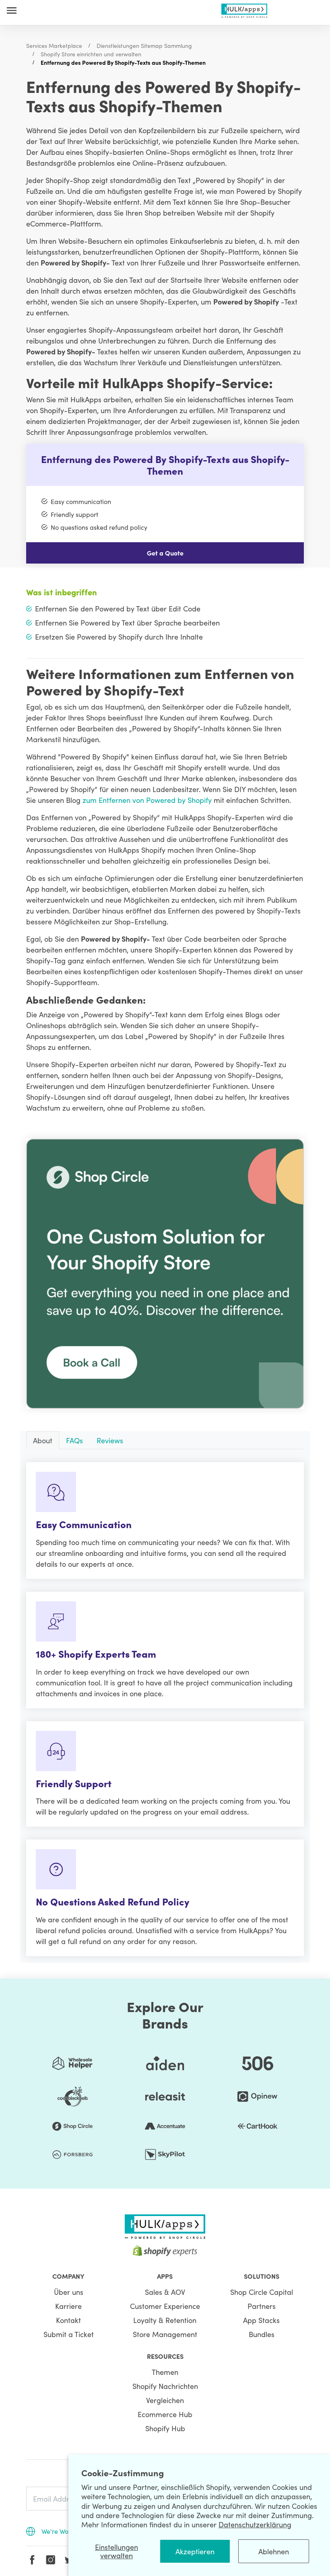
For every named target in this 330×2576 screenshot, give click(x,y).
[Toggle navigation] (12, 10)
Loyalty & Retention (165, 2320)
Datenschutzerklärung (255, 2524)
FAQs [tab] (74, 1440)
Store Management (165, 2334)
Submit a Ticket (69, 2334)
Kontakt (68, 2320)
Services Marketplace (54, 45)
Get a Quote (165, 553)
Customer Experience (165, 2306)
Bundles (262, 2334)
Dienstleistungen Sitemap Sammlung (144, 45)
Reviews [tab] (110, 1440)
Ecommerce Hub (165, 2414)
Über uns (69, 2292)
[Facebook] (32, 2560)
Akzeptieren (195, 2551)
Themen (165, 2372)
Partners (262, 2306)
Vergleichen (165, 2400)
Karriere (68, 2306)
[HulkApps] (244, 9)
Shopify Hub (165, 2428)
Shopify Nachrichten (165, 2386)
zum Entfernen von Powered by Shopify (147, 800)
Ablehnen (274, 2551)
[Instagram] (51, 2560)
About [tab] (43, 1440)
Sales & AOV (165, 2292)
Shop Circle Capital (262, 2292)
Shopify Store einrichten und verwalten (91, 54)
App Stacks (261, 2320)
